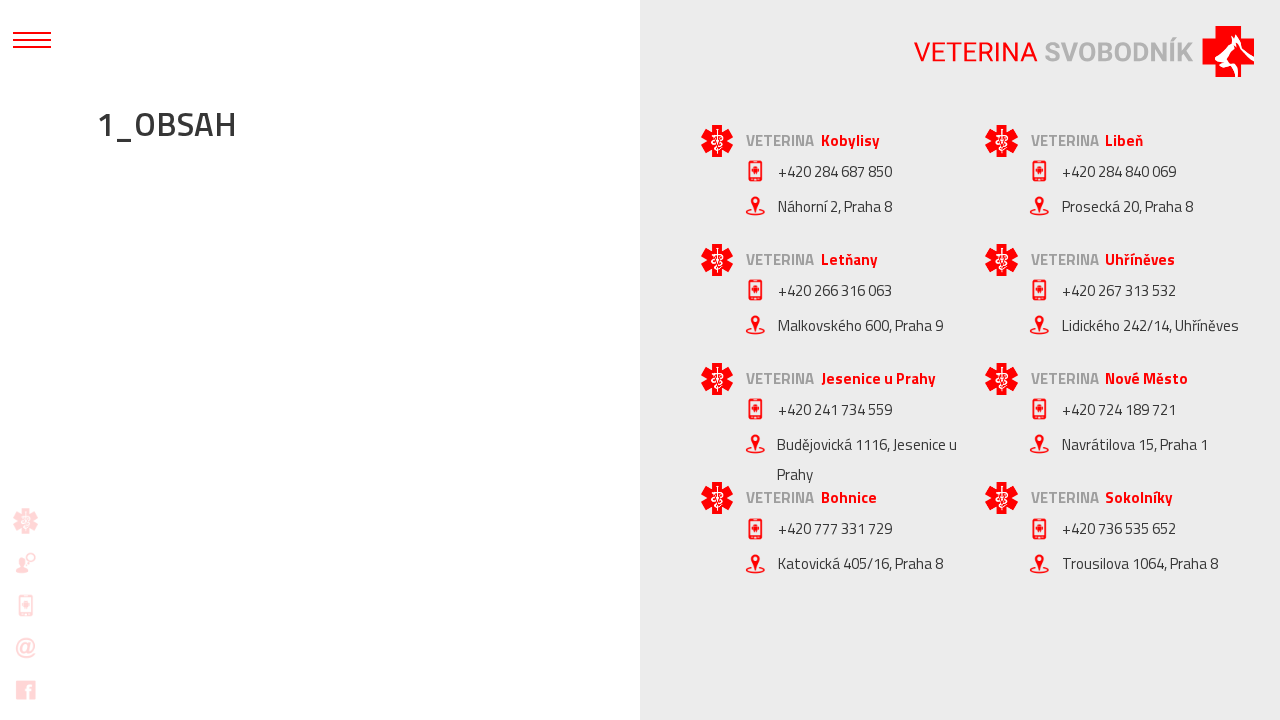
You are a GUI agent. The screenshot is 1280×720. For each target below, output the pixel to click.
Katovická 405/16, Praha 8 (860, 563)
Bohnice (849, 497)
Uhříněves (1140, 259)
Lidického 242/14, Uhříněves (1150, 325)
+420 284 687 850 (835, 171)
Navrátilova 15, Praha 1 (1135, 444)
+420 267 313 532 (1119, 290)
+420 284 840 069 (1119, 171)
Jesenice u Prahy (878, 378)
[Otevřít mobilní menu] (32, 40)
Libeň (1124, 140)
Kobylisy (850, 140)
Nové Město (1146, 378)
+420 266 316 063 (835, 290)
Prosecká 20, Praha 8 (1127, 206)
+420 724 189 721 (1119, 409)
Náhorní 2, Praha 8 (835, 206)
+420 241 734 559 (835, 409)
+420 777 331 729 (835, 528)
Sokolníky (1139, 497)
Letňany (849, 259)
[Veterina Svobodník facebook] (26, 690)
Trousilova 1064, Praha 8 (1140, 563)
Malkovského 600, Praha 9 (860, 325)
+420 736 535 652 (1119, 528)
